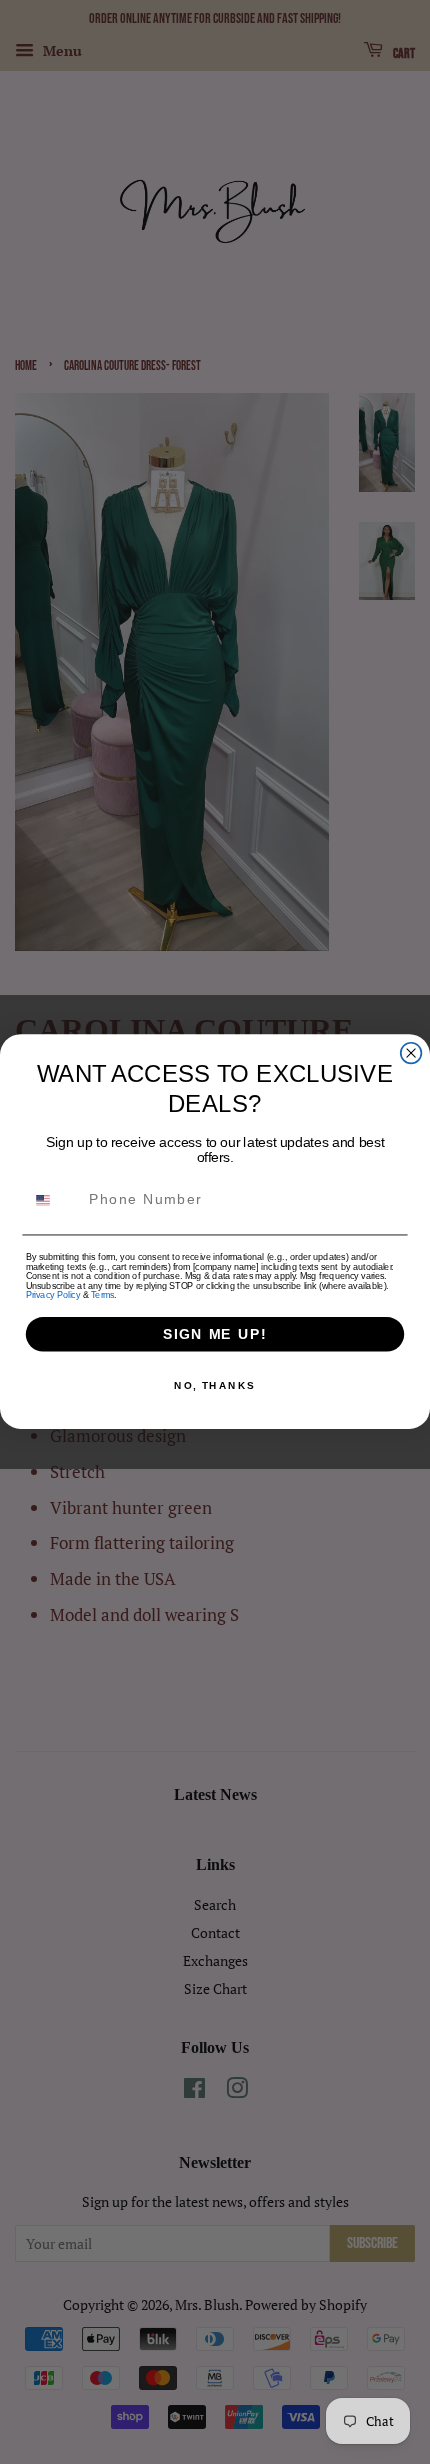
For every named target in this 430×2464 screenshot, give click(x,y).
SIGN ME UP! (215, 1334)
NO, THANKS (215, 1386)
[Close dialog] (411, 1053)
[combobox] (53, 1200)
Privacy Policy (53, 1295)
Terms (102, 1295)
